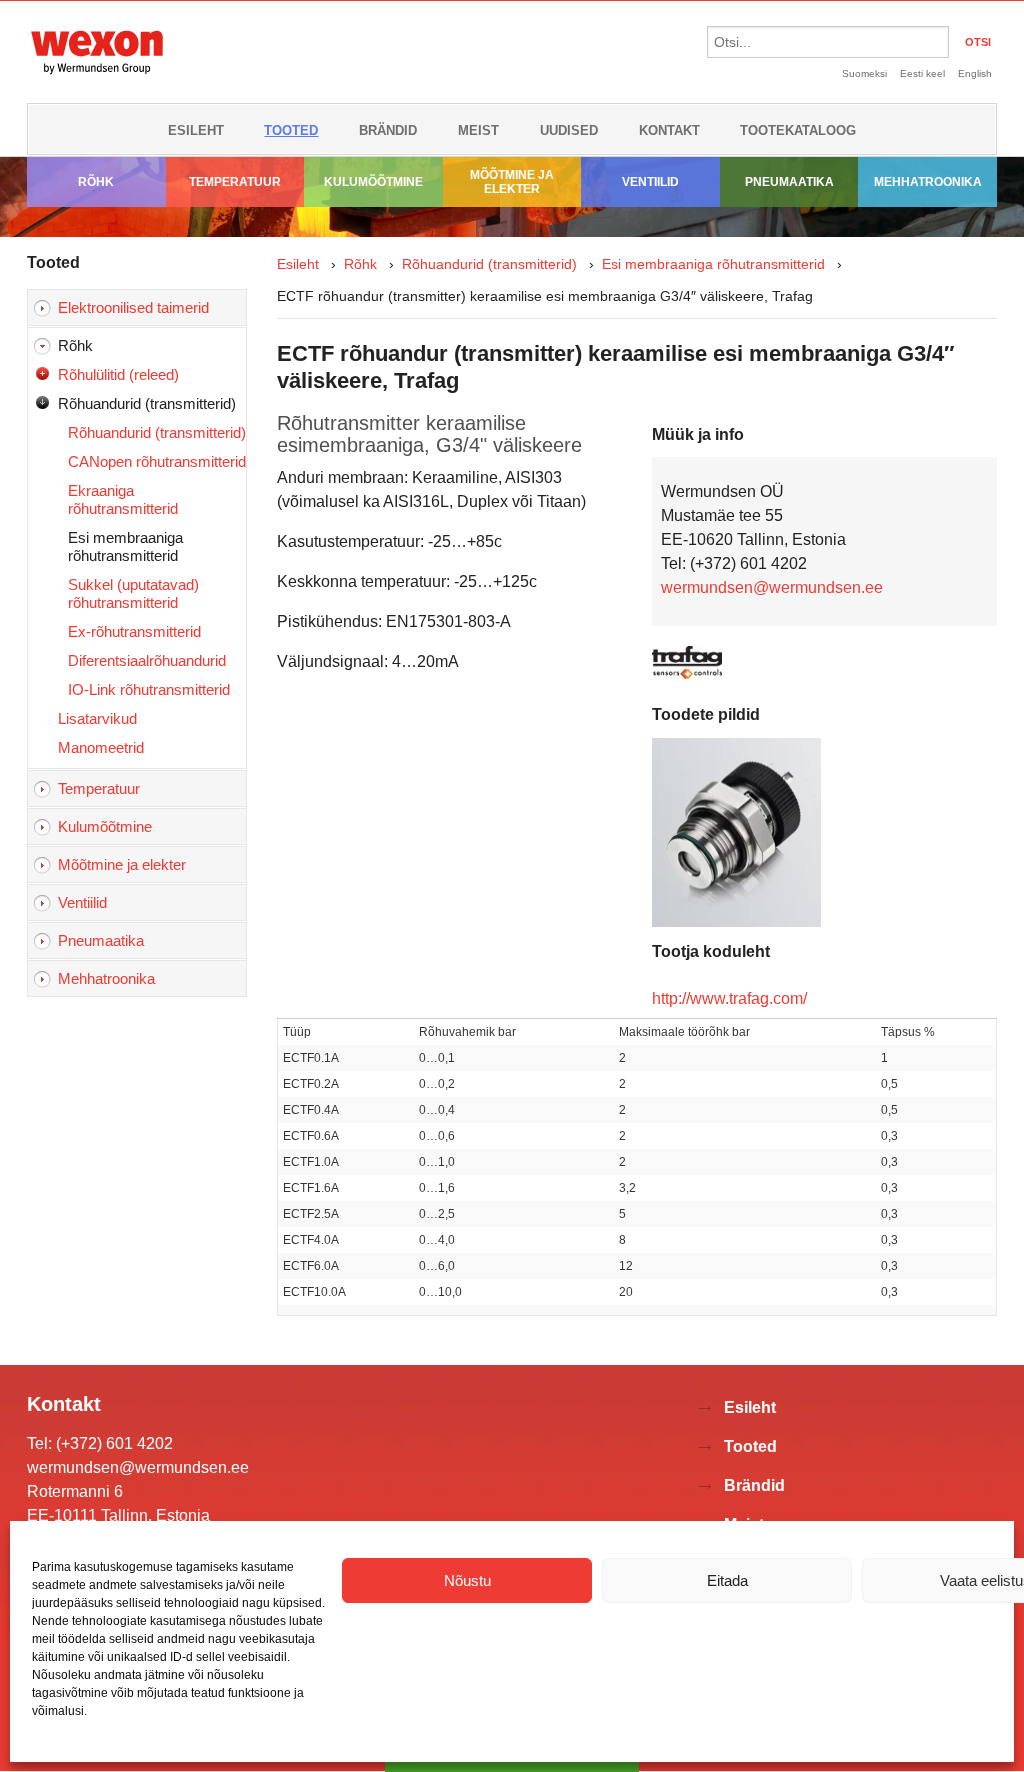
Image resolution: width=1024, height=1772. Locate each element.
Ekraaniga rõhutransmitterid (123, 499)
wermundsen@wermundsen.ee (772, 587)
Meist (478, 130)
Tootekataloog (798, 130)
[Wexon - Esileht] (97, 77)
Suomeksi (864, 73)
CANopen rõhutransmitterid (157, 461)
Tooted (291, 130)
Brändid (388, 130)
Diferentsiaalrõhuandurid (147, 660)
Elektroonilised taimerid (133, 307)
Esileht (196, 130)
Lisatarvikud (97, 718)
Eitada (727, 1580)
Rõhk (96, 182)
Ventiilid (650, 182)
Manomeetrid (101, 747)
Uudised (569, 130)
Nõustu (467, 1580)
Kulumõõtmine (373, 182)
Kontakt (669, 130)
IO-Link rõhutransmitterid (149, 689)
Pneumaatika (789, 182)
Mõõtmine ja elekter (512, 182)
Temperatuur (235, 182)
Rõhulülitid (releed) (118, 374)
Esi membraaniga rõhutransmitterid (125, 546)
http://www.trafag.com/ (729, 998)
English (975, 73)
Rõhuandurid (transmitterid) (147, 403)
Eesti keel (922, 73)
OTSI (978, 42)
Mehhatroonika (928, 182)
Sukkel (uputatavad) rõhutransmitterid (133, 593)
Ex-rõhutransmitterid (134, 631)
